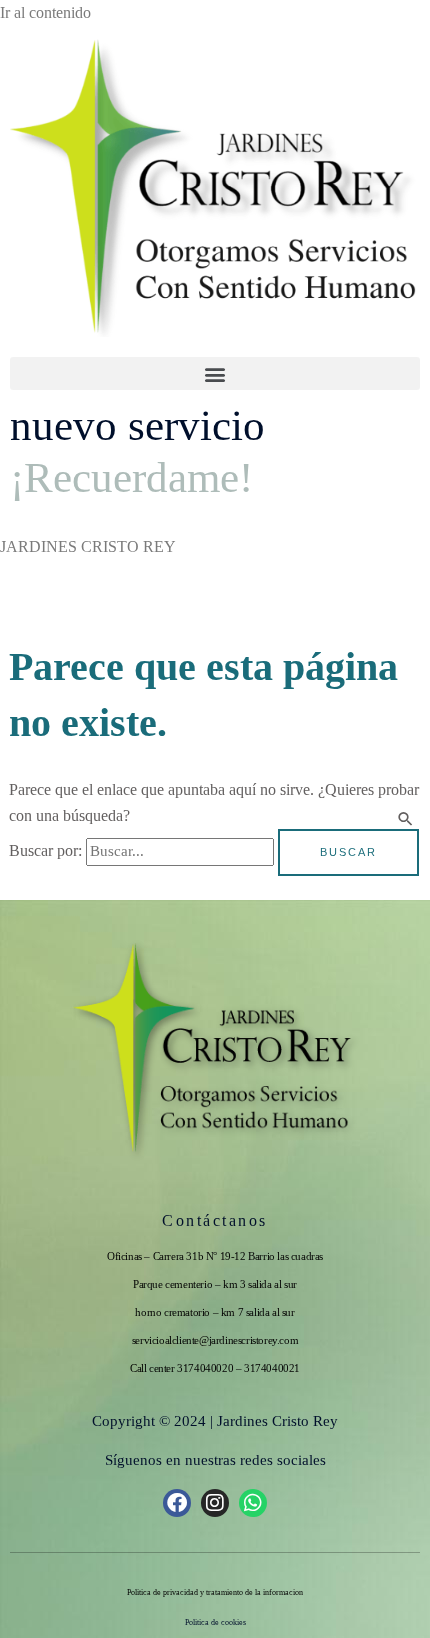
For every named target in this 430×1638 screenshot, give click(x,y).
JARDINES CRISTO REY (88, 546)
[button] (215, 373)
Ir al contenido (45, 12)
